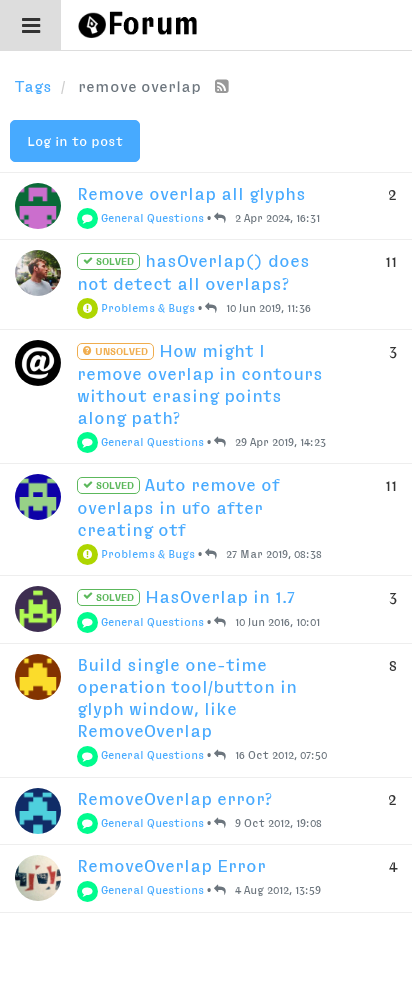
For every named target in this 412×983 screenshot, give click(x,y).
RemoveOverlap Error (171, 866)
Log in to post (75, 141)
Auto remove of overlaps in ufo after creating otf (178, 507)
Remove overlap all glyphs (191, 194)
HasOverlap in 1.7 (194, 597)
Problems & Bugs (146, 308)
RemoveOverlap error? (174, 799)
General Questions (151, 218)
